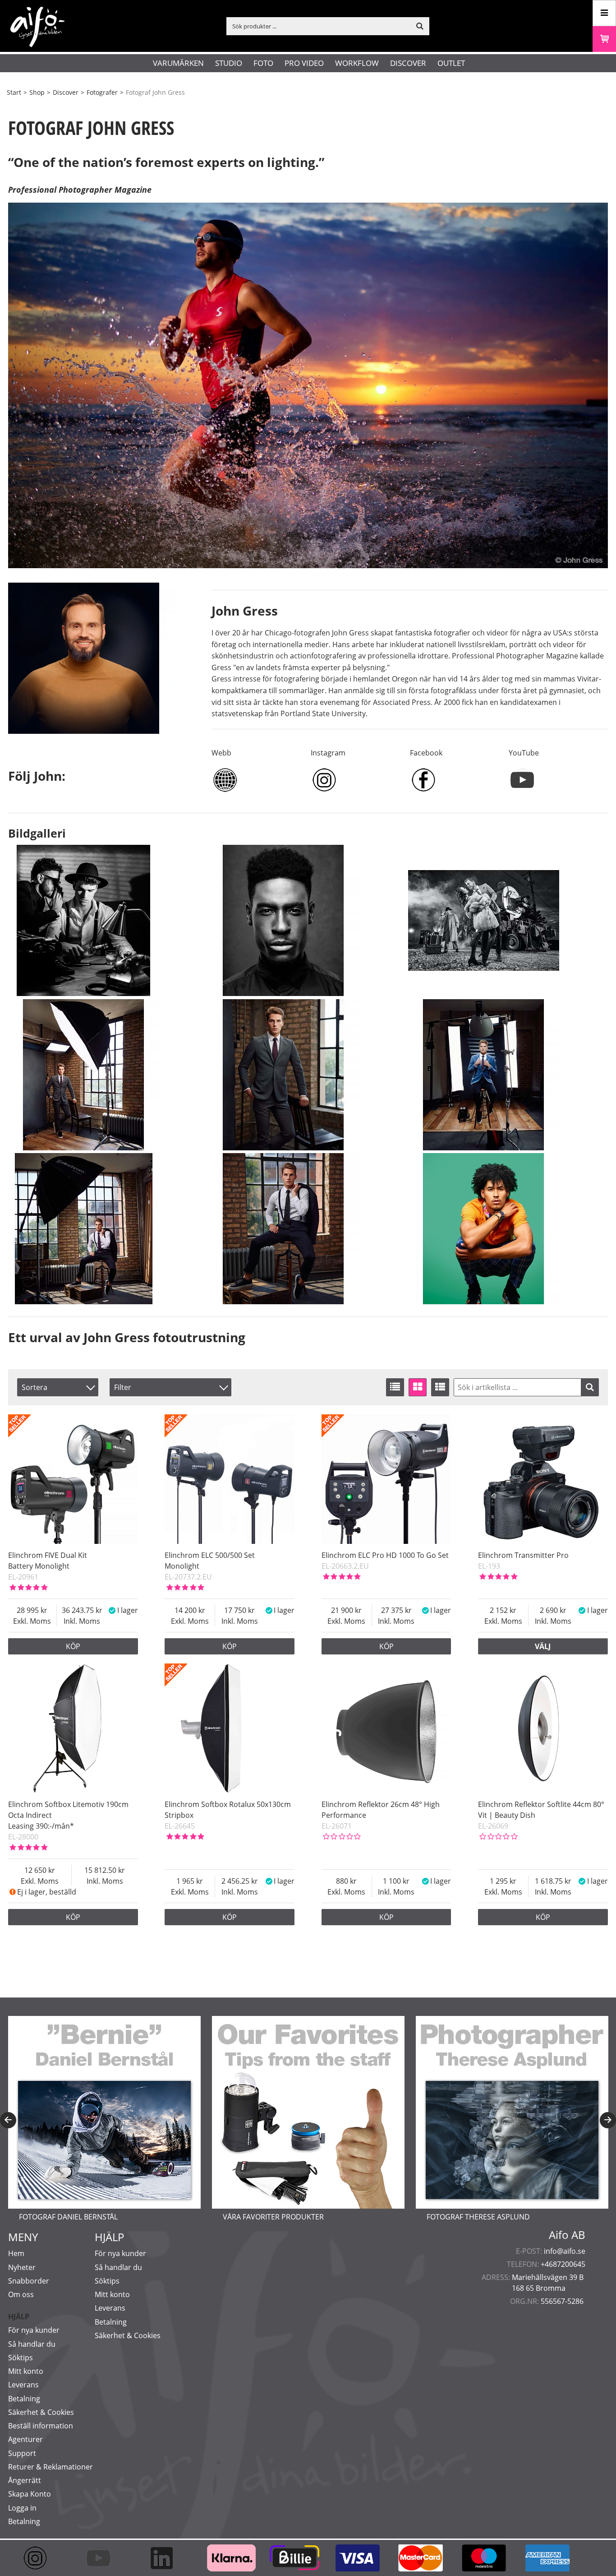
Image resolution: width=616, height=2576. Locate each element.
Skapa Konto (30, 2494)
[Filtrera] (590, 1387)
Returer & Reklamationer (51, 2467)
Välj (543, 1646)
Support (22, 2453)
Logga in (22, 2508)
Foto (263, 63)
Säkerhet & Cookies (41, 2412)
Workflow (357, 63)
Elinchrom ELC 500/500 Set (210, 1555)
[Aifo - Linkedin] (166, 2558)
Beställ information (41, 2426)
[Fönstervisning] (418, 1387)
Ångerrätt (25, 2480)
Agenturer (25, 2439)
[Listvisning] (395, 1387)
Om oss (21, 2294)
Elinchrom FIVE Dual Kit (48, 1555)
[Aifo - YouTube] (103, 2558)
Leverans (23, 2385)
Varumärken (178, 63)
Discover (408, 63)
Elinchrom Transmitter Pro (523, 1555)
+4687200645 (563, 2264)
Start (14, 92)
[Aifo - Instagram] (40, 2558)
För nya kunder (34, 2330)
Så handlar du (32, 2344)
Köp (73, 1646)
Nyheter (22, 2267)
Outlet (451, 63)
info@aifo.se (565, 2251)
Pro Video (304, 63)
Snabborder (29, 2281)
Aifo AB (567, 2235)
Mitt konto (26, 2371)
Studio (229, 63)
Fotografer (102, 92)
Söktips (21, 2358)
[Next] (608, 2120)
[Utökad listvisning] (440, 1387)
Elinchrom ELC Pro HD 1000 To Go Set (385, 1555)
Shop (37, 92)
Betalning (24, 2399)
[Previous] (8, 2120)
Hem (16, 2253)
